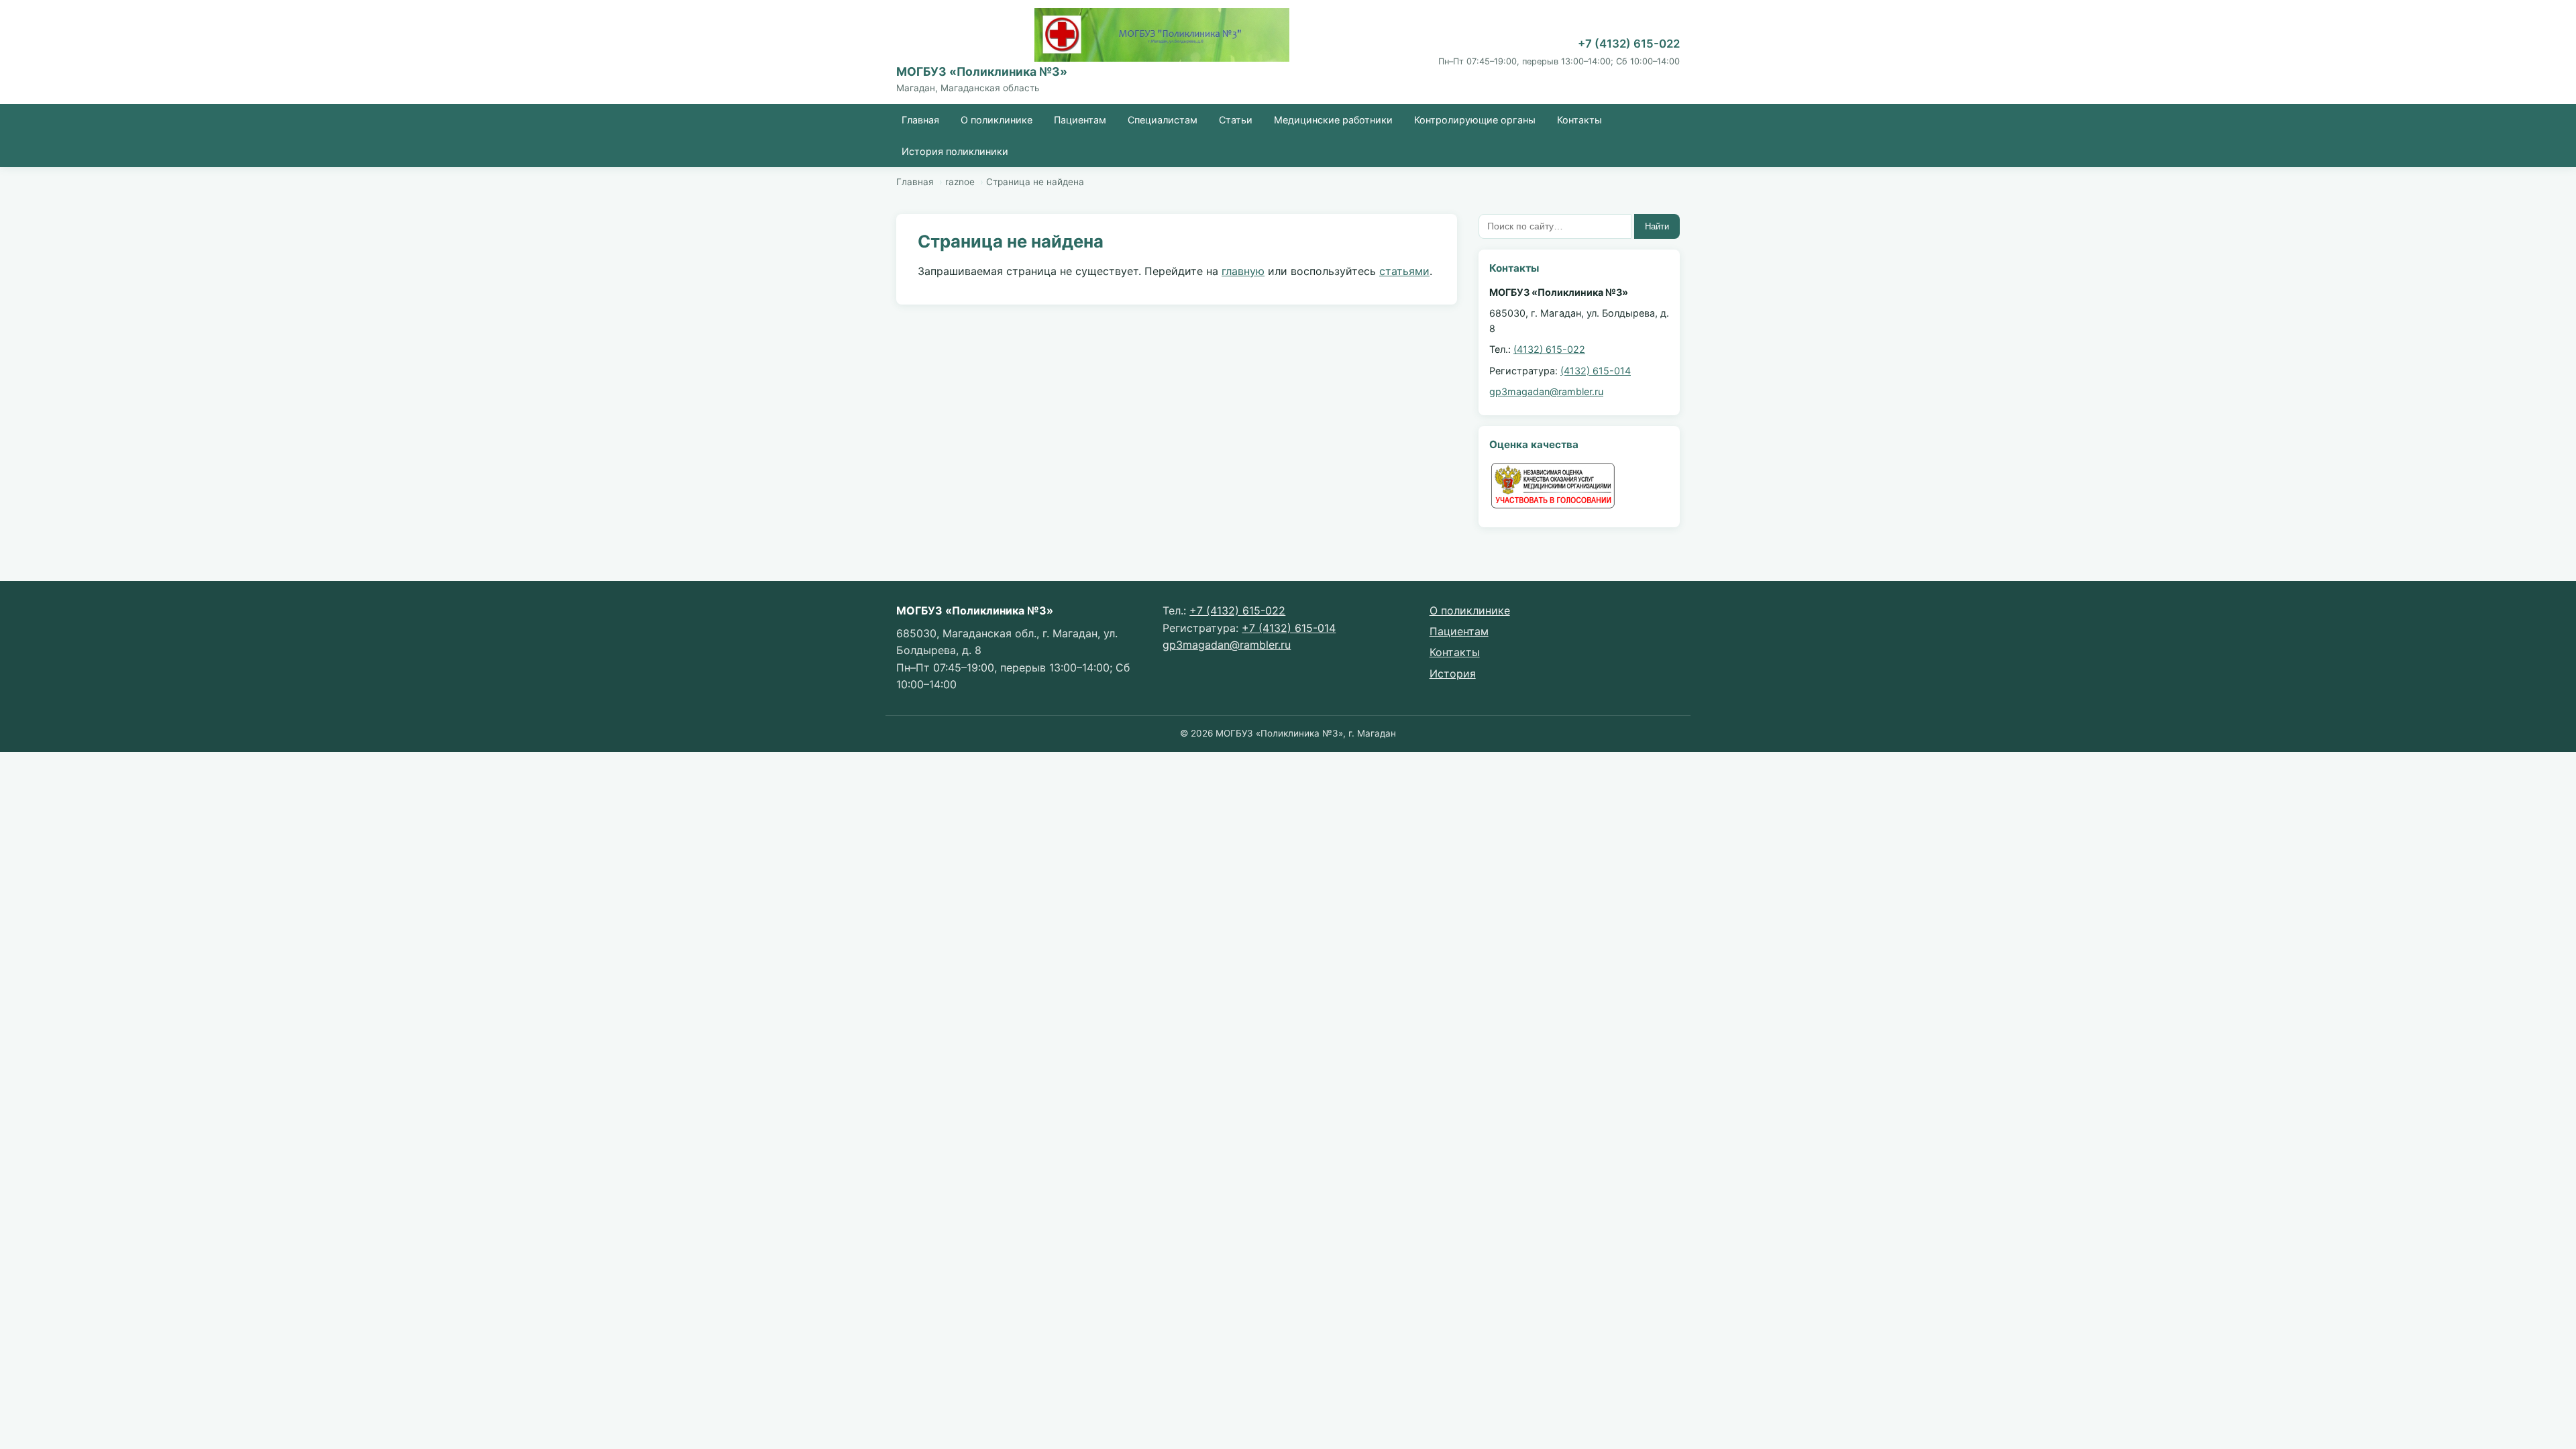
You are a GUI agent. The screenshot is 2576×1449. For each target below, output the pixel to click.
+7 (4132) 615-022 (1629, 44)
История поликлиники (955, 151)
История (1453, 674)
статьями (1404, 271)
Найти (1657, 226)
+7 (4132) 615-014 (1289, 628)
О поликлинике (997, 120)
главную (1243, 271)
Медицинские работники (1333, 120)
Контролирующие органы (1475, 120)
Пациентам (1080, 120)
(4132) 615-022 (1549, 349)
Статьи (1236, 120)
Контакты (1579, 120)
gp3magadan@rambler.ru (1546, 391)
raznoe (960, 182)
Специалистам (1163, 120)
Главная (920, 120)
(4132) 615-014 (1596, 371)
